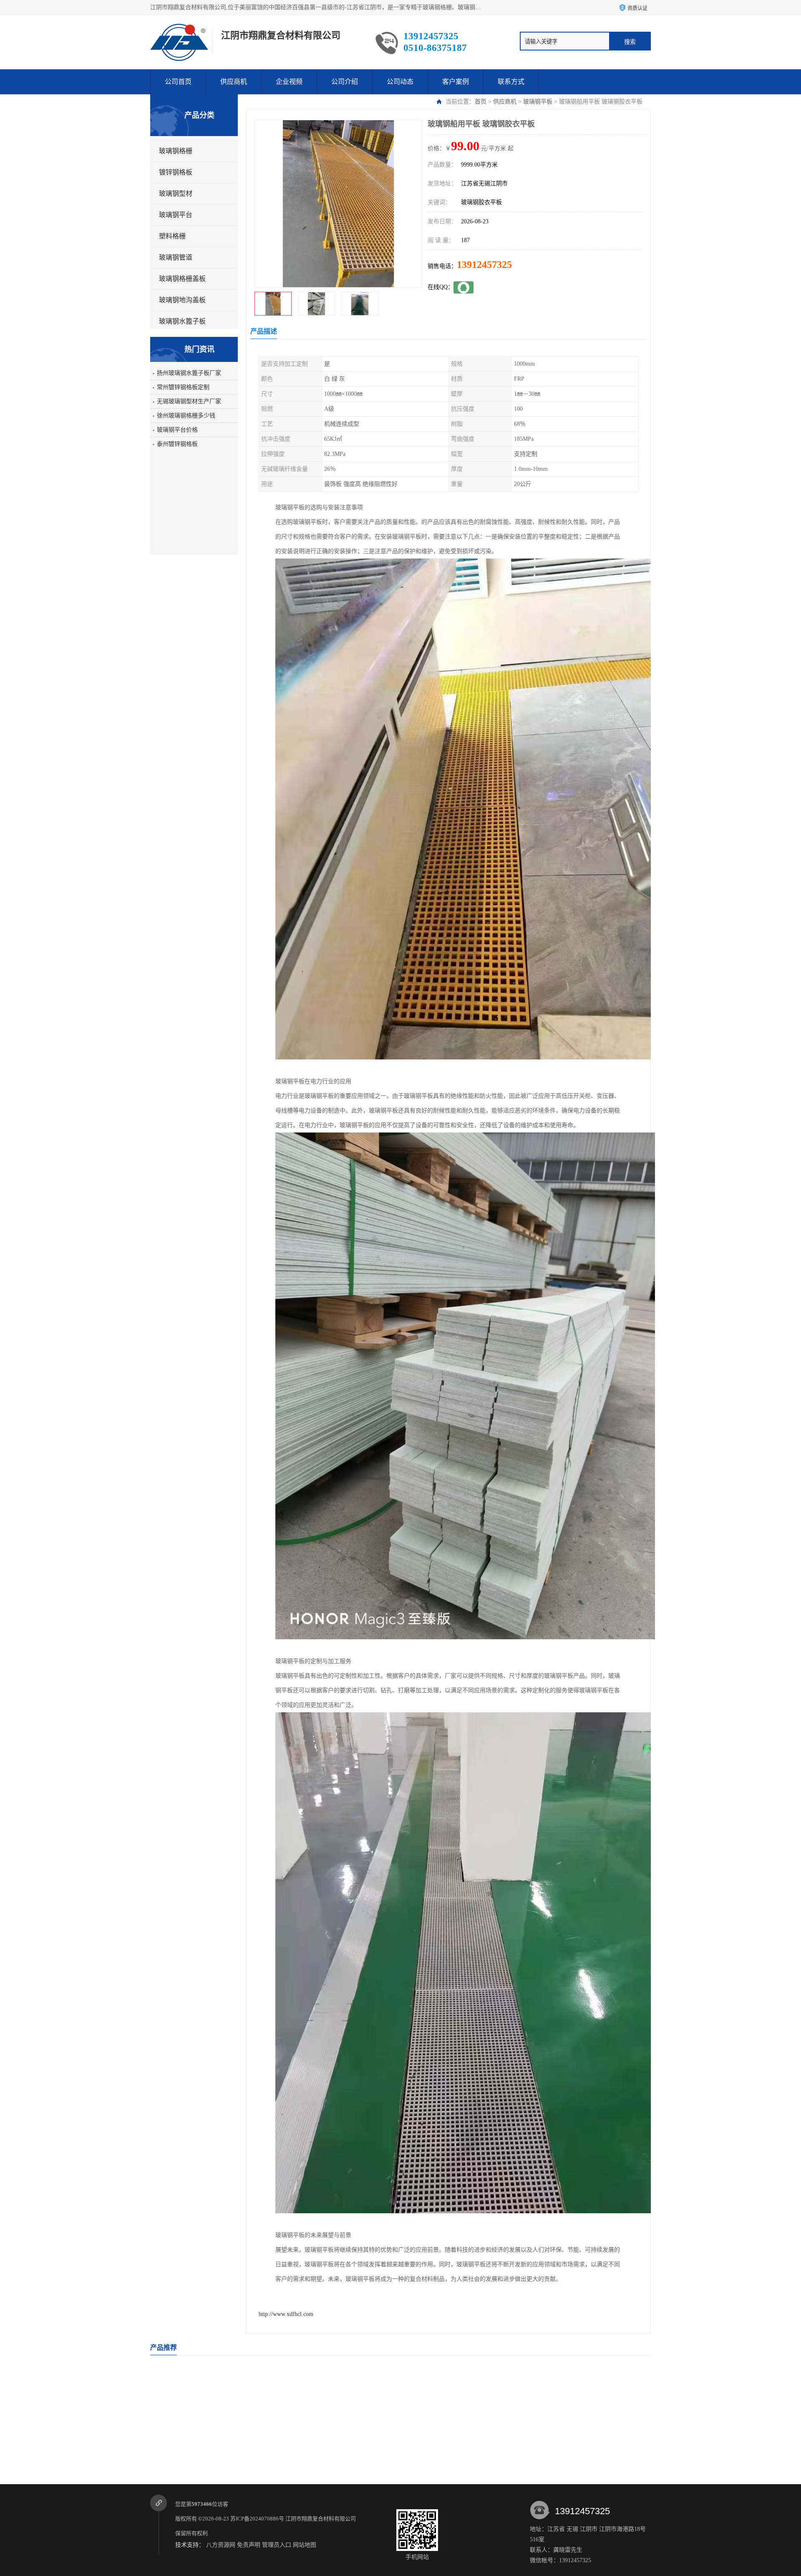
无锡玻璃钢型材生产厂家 (189, 401)
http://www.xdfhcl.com (286, 2314)
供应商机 (234, 82)
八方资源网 (221, 2545)
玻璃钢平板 (538, 102)
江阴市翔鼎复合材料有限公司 (321, 2519)
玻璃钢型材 (176, 193)
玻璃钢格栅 (176, 151)
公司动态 (400, 82)
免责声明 (249, 2545)
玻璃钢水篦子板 (182, 321)
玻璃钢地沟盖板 (182, 300)
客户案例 (456, 82)
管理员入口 (277, 2545)
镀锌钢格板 (176, 172)
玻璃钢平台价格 (177, 430)
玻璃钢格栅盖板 (182, 279)
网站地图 (305, 2545)
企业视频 (289, 82)
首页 (481, 102)
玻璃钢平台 (176, 215)
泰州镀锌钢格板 (177, 444)
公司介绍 (345, 82)
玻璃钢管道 (176, 257)
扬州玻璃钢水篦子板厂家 (189, 373)
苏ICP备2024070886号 (257, 2519)
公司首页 (178, 82)
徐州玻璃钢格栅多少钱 (186, 416)
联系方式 (511, 82)
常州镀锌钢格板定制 (183, 387)
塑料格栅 (172, 236)
